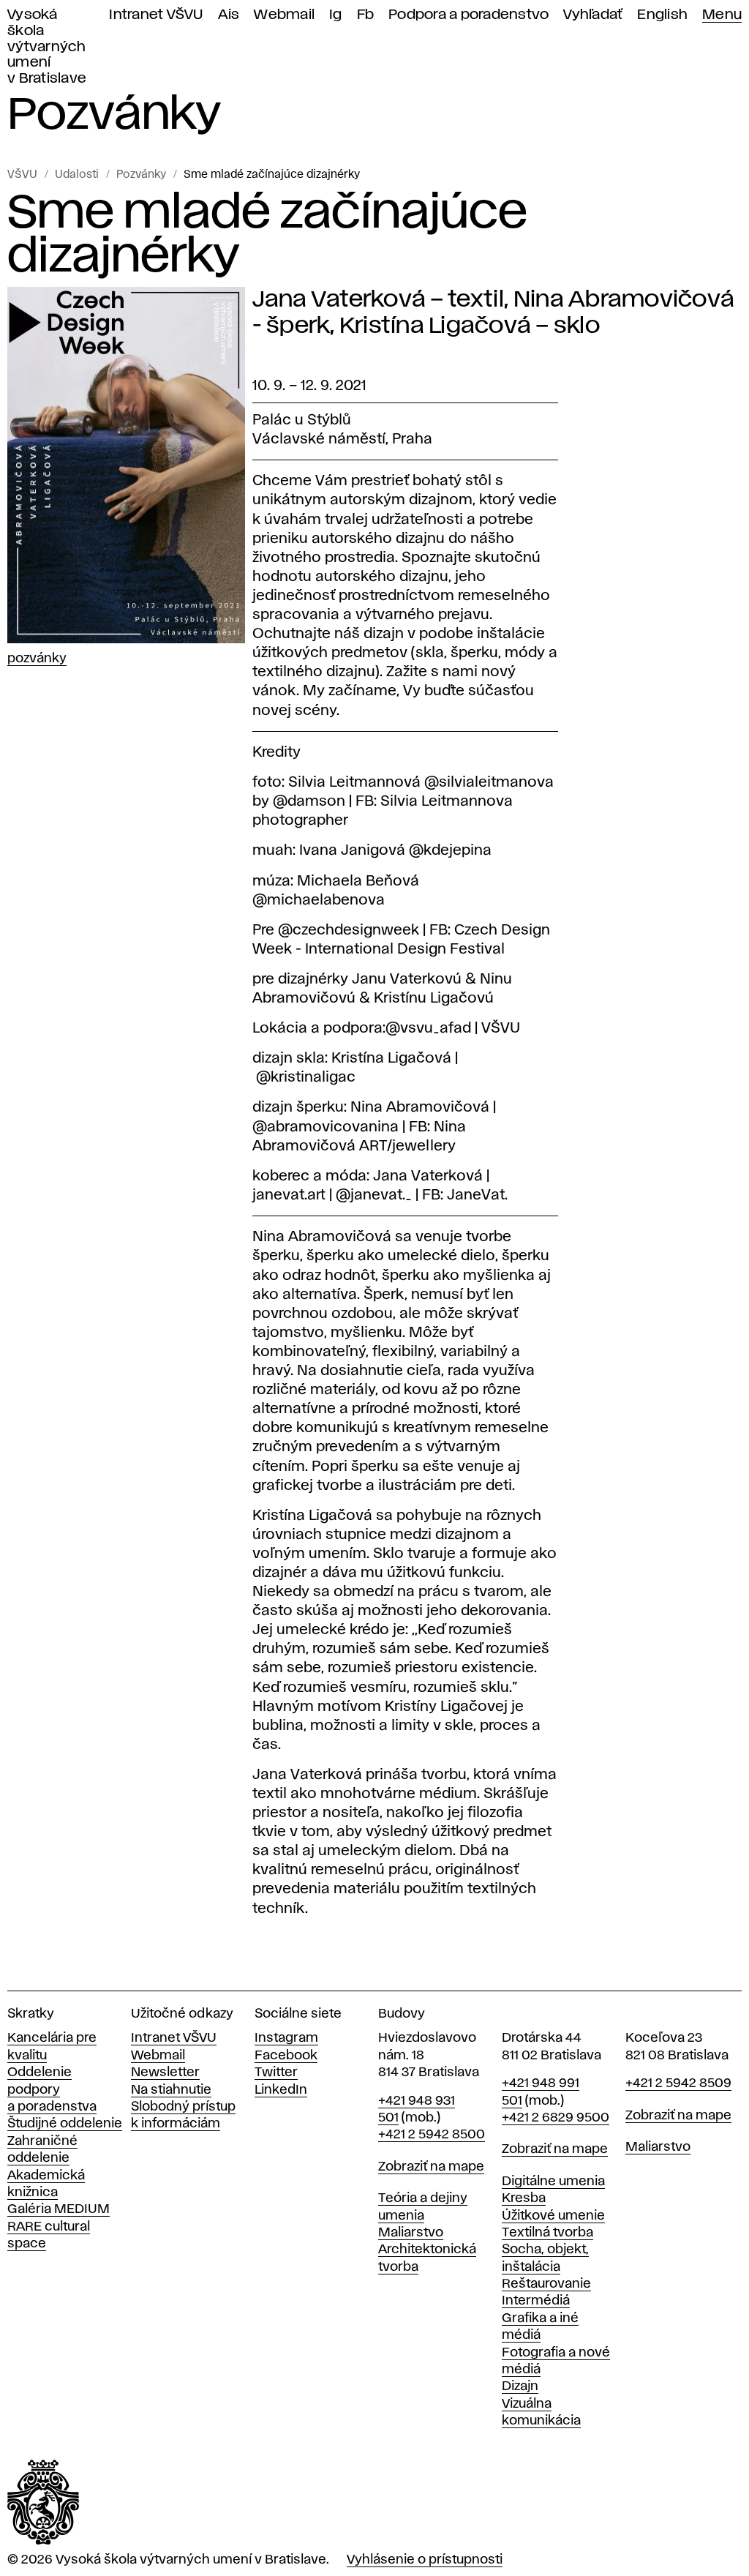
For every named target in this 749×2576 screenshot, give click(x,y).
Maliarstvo (411, 2233)
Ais (229, 15)
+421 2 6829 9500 (556, 2118)
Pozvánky (141, 175)
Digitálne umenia (553, 2182)
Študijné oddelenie (65, 2124)
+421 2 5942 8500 (432, 2135)
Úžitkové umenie (553, 2216)
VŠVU (22, 175)
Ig (336, 15)
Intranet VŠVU (156, 15)
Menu (722, 15)
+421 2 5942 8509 (678, 2083)
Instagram (286, 2038)
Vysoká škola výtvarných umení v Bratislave (47, 47)
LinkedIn (281, 2090)
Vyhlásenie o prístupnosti (425, 2560)
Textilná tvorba (547, 2233)
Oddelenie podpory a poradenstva (52, 2090)
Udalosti (77, 175)
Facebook (286, 2056)
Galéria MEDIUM (59, 2209)
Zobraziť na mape (431, 2167)
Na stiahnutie (171, 2090)
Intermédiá (536, 2301)
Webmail (284, 15)
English (662, 15)
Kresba (524, 2198)
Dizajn (520, 2386)
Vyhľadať (593, 15)
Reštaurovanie (546, 2284)
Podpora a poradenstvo (468, 15)
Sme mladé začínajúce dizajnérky (272, 175)
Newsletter (165, 2073)
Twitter (276, 2073)
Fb (366, 15)
